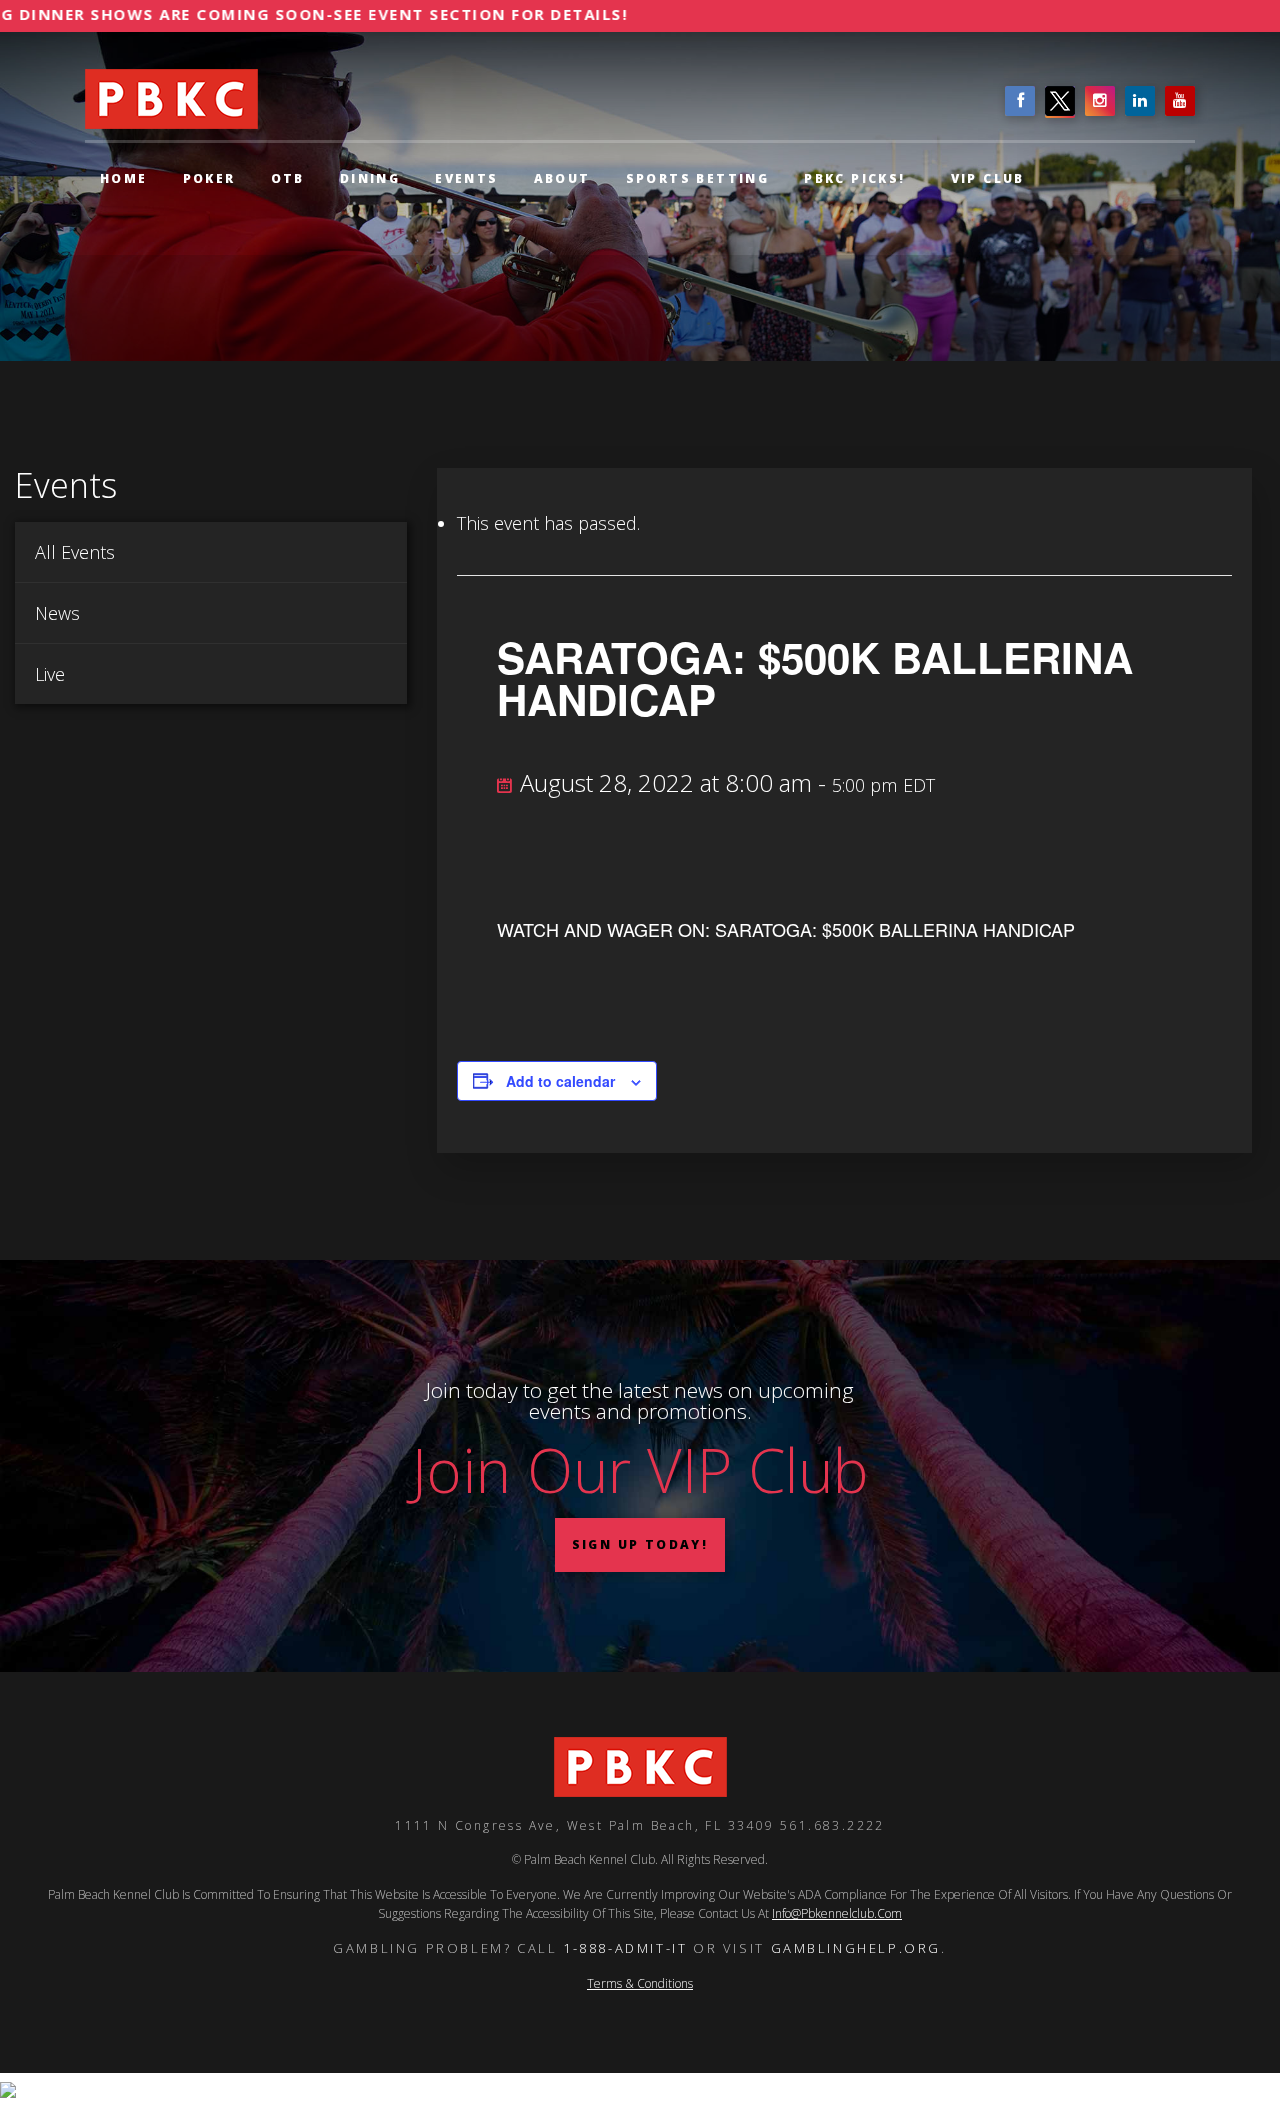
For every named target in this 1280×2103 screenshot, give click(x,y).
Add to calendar (560, 1081)
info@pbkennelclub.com (837, 1913)
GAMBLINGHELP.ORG (856, 1948)
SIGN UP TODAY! (640, 1544)
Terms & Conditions (640, 1983)
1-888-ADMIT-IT (625, 1948)
